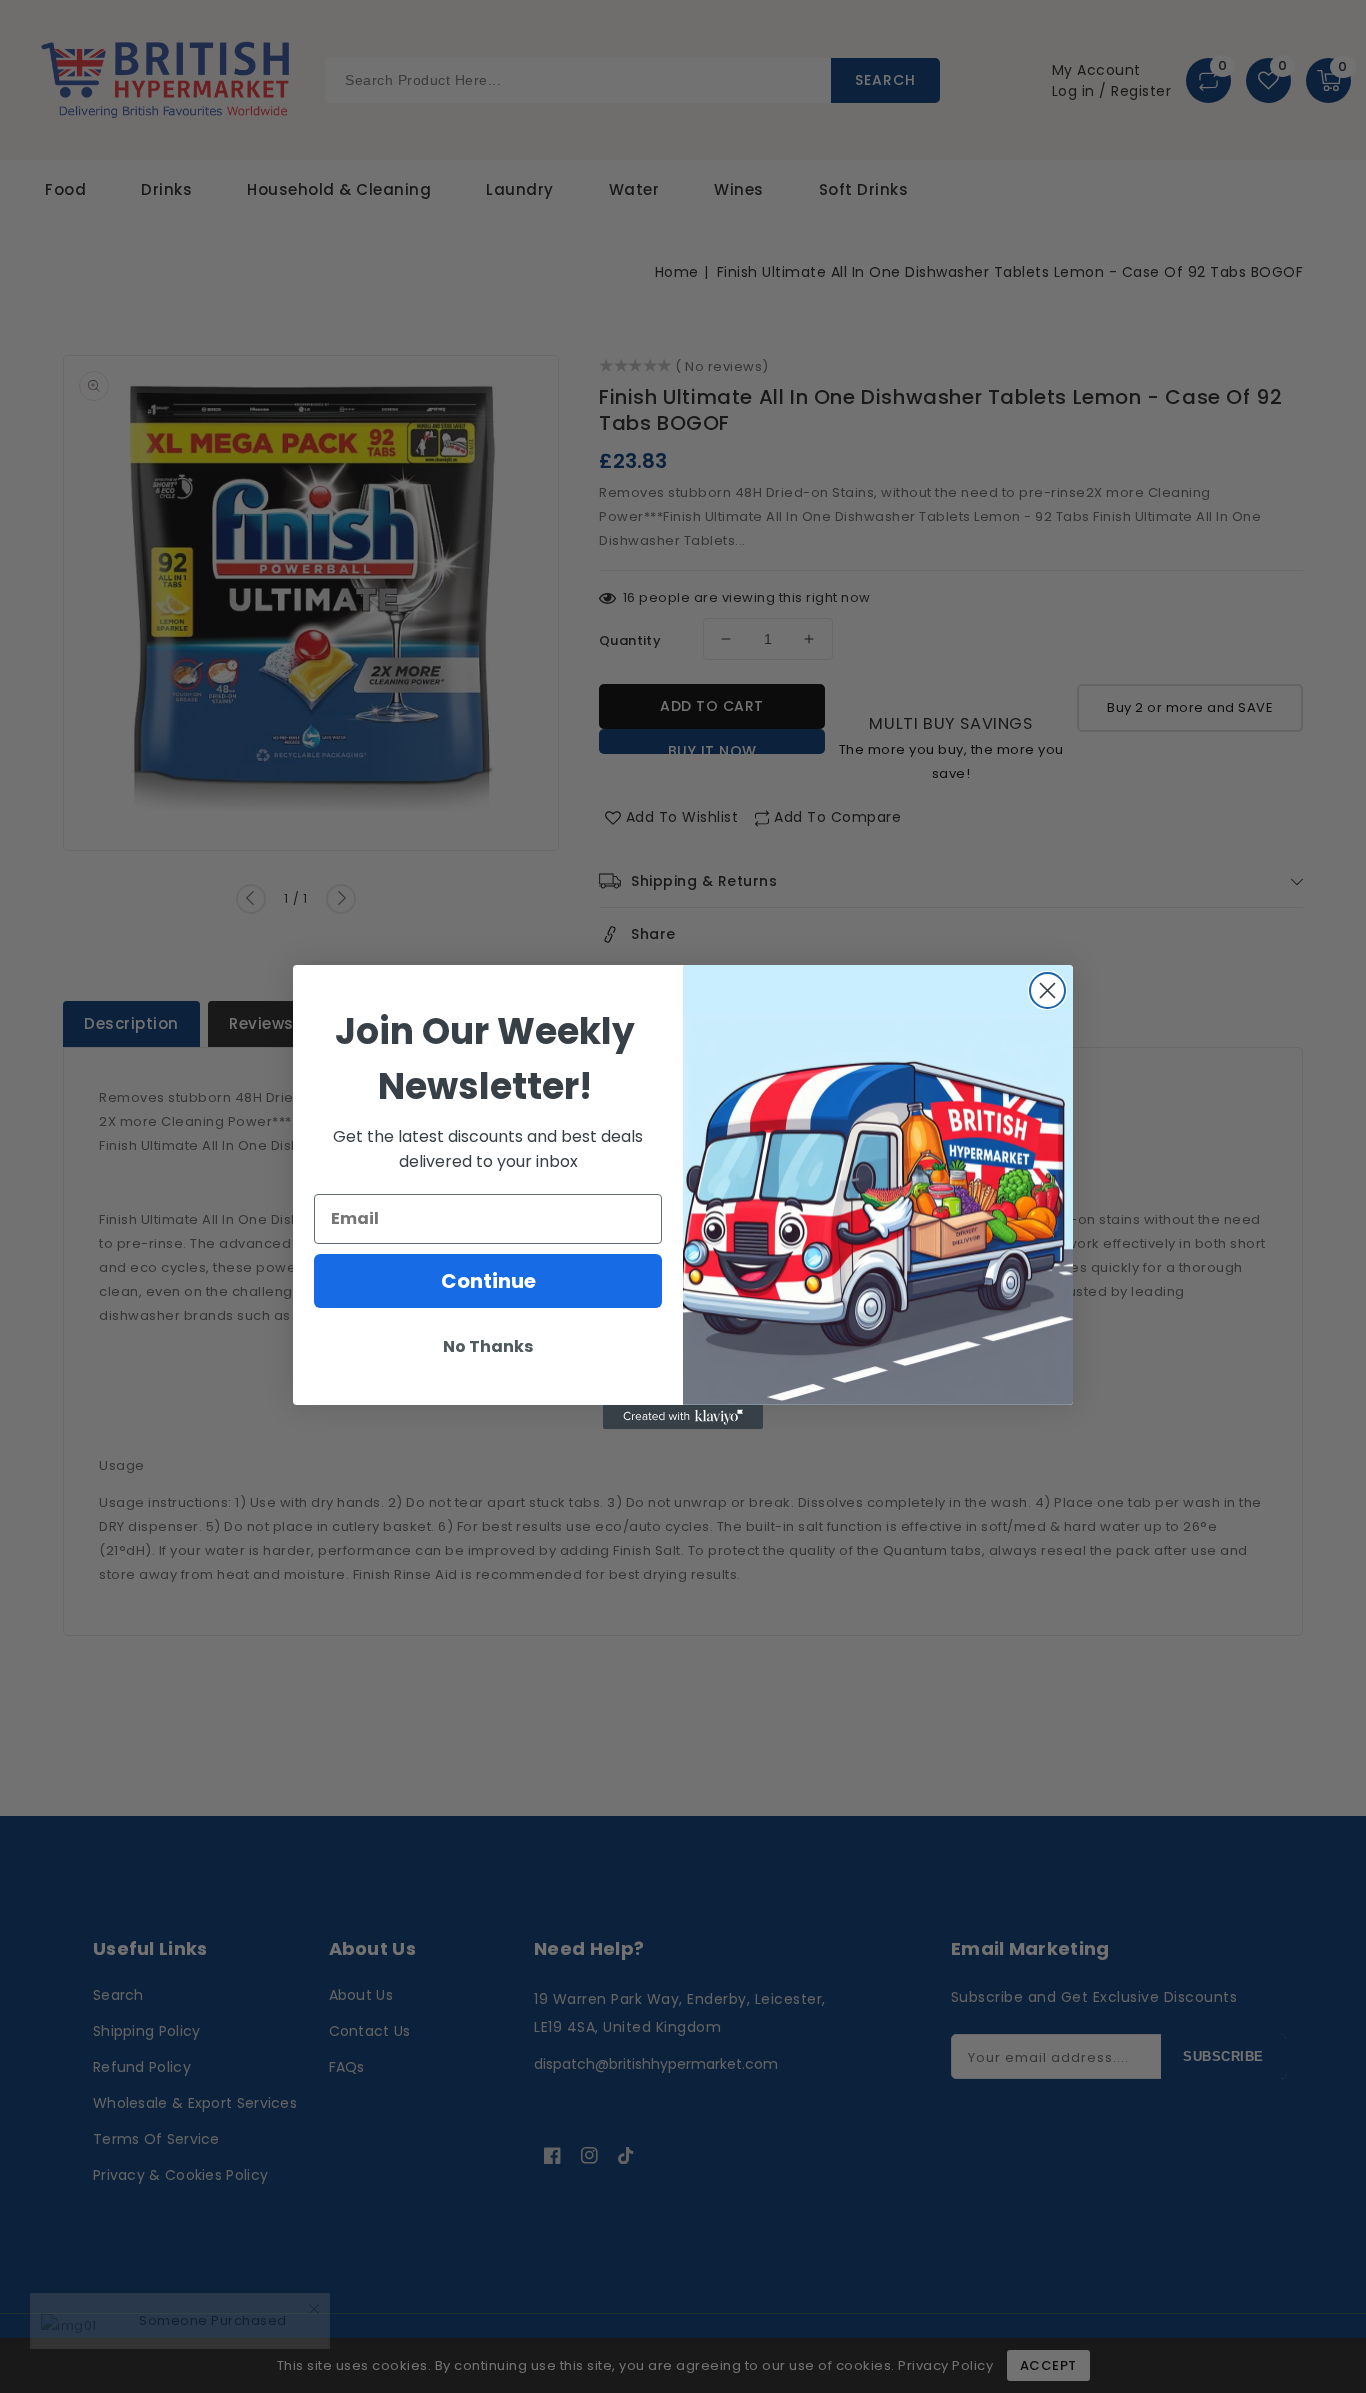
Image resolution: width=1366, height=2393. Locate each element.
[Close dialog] (1047, 990)
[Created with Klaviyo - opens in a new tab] (683, 1417)
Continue (488, 1281)
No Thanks (488, 1346)
